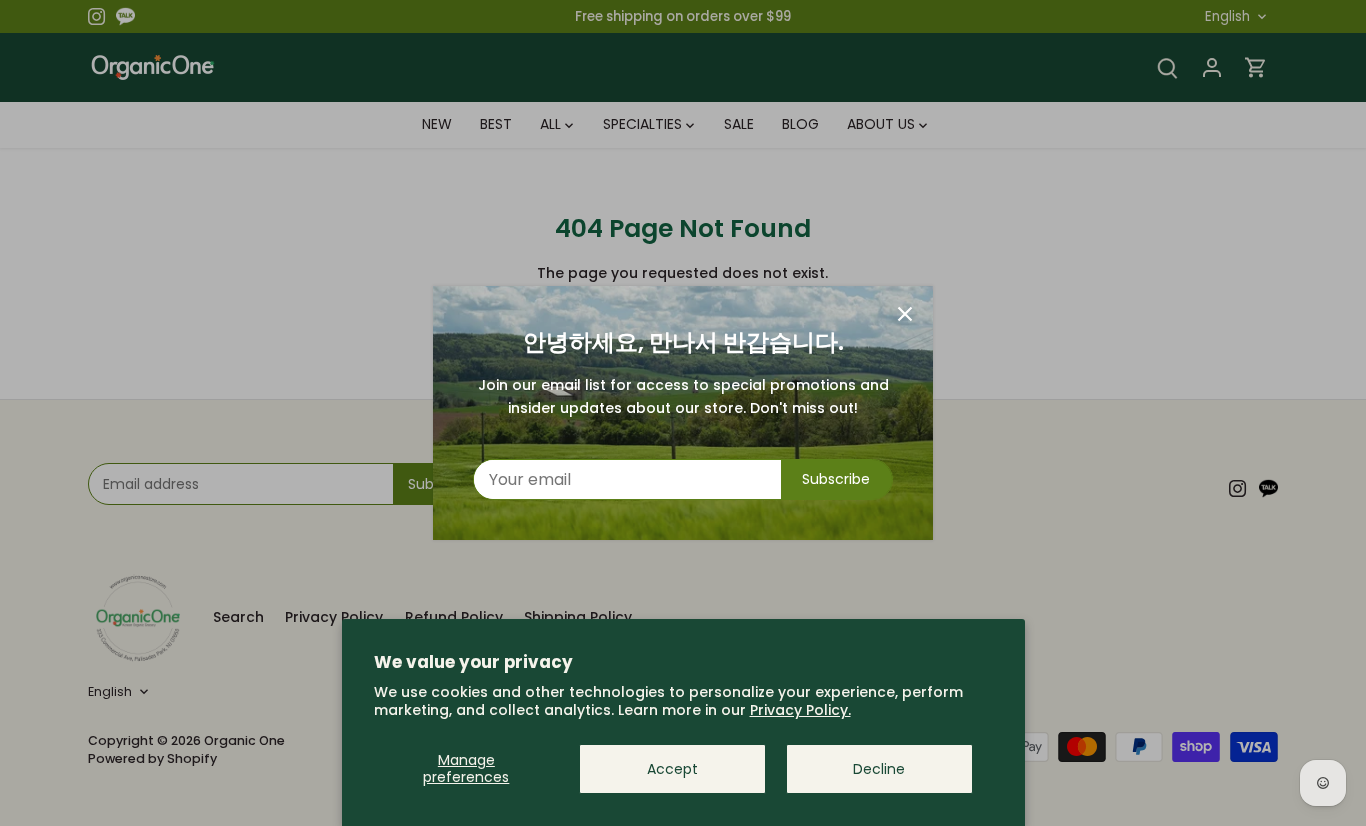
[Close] (905, 314)
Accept (672, 769)
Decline (879, 769)
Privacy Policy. (800, 710)
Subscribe (836, 479)
